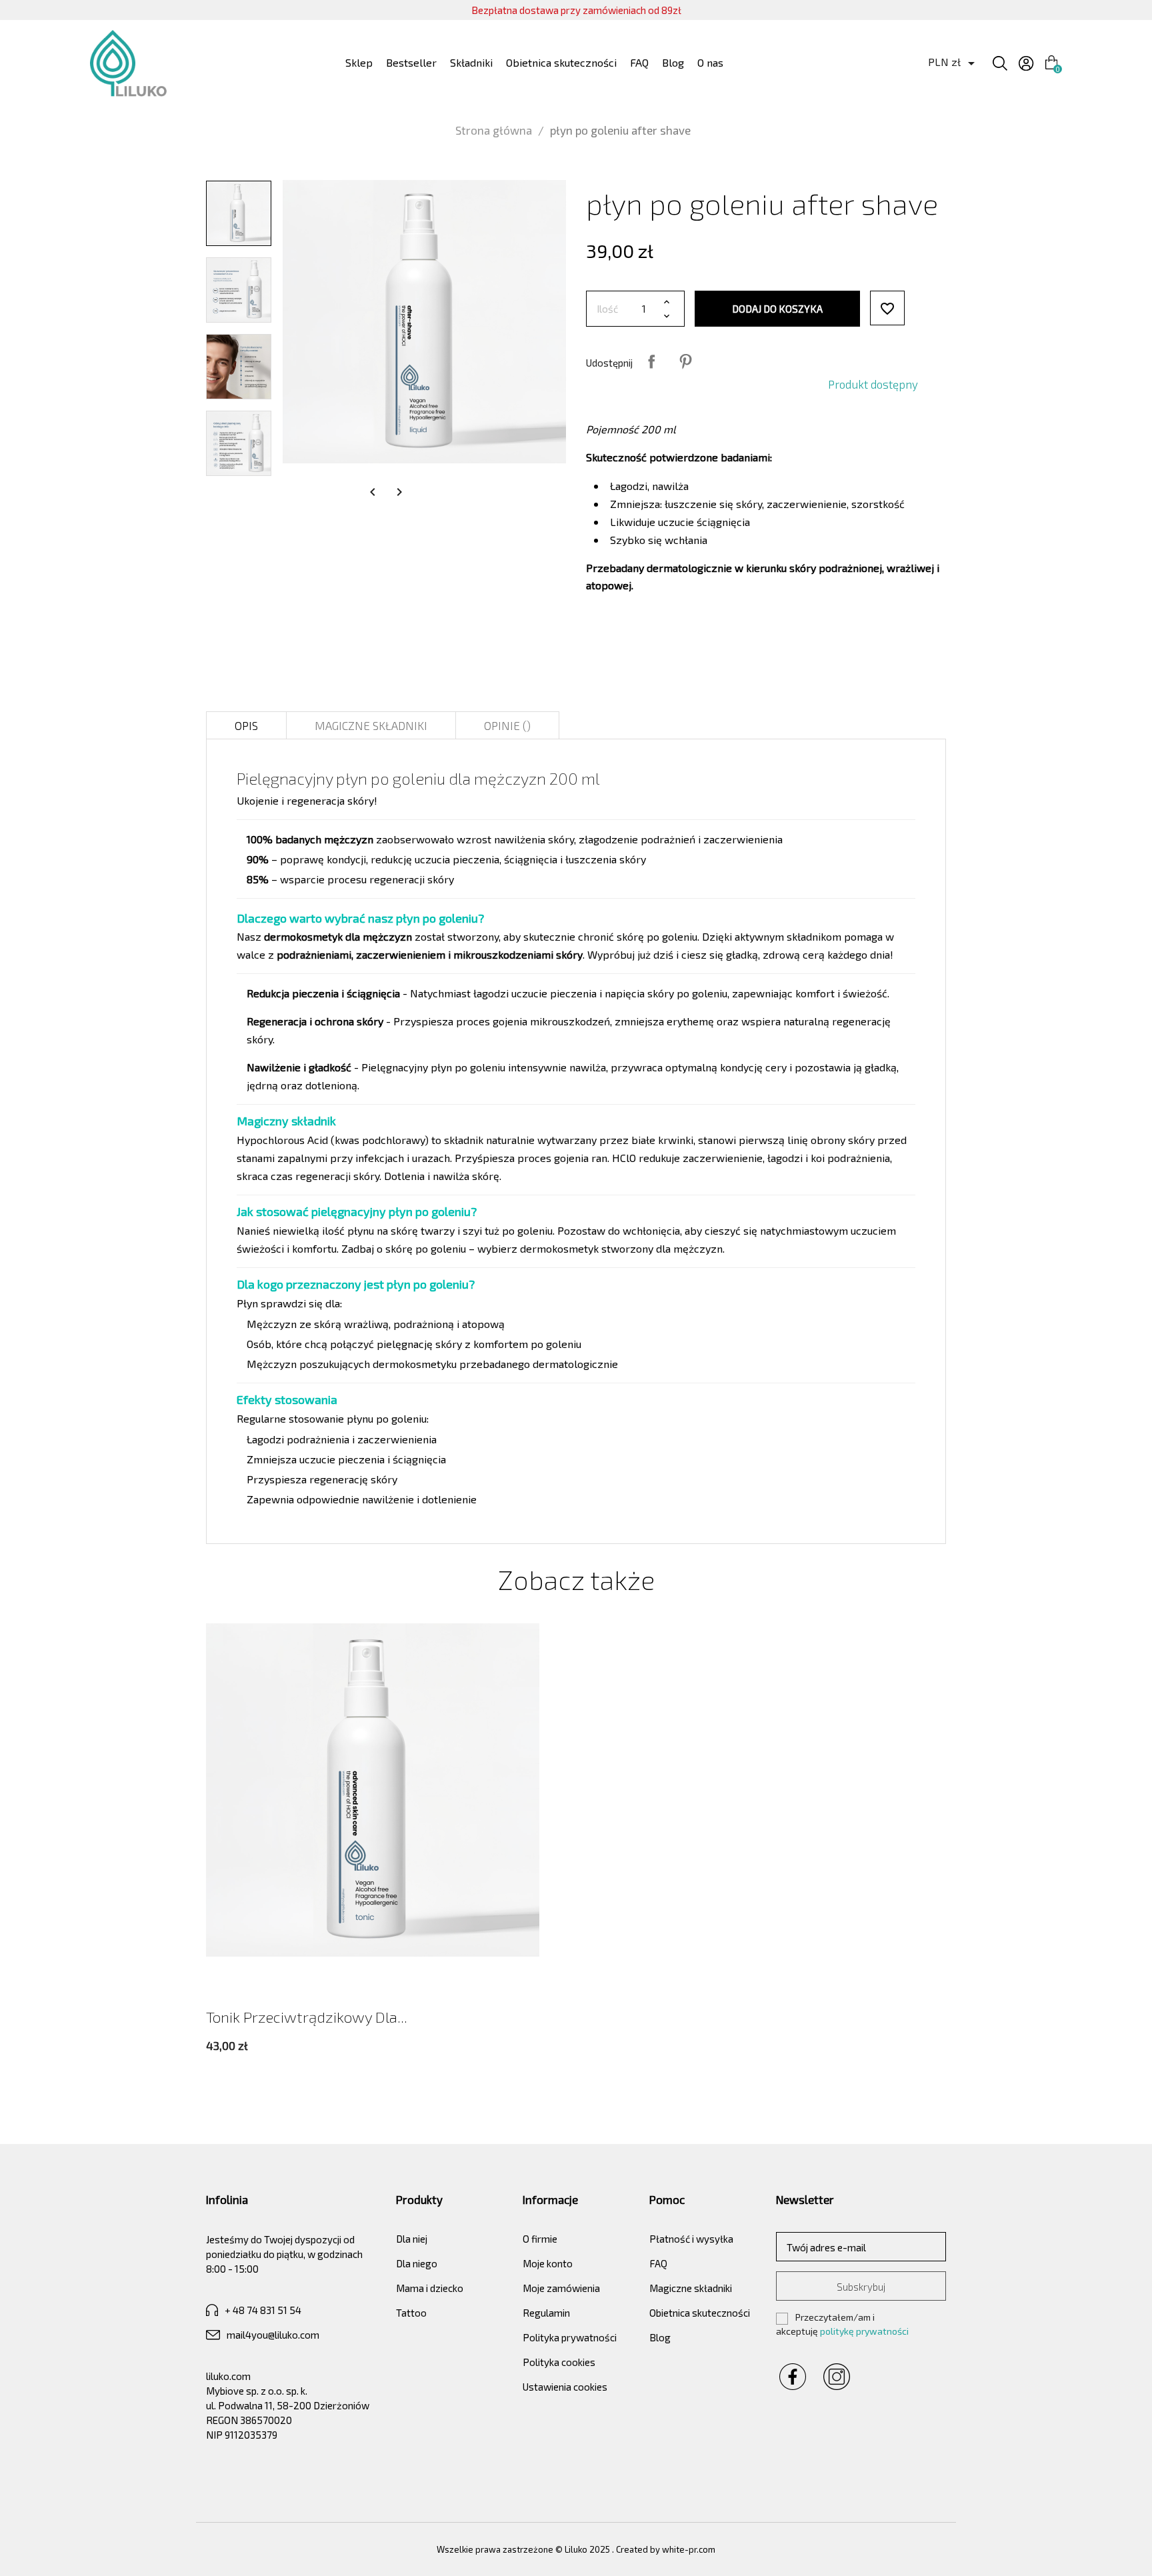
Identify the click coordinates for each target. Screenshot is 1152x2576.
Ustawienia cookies (565, 2387)
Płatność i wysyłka (691, 2239)
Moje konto (548, 2263)
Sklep (359, 62)
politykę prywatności (864, 2331)
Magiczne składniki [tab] (371, 725)
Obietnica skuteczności (561, 62)
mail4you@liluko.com (273, 2335)
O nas (710, 62)
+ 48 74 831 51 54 (263, 2310)
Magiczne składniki (691, 2288)
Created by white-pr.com (666, 2549)
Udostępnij (651, 361)
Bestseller (411, 62)
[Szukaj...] (1000, 63)
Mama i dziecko (430, 2288)
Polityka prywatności (570, 2337)
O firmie (540, 2239)
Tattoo (411, 2313)
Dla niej (412, 2239)
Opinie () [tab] (507, 725)
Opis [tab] (246, 725)
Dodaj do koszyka (777, 309)
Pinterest (685, 361)
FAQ (639, 62)
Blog (673, 62)
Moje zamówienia (561, 2288)
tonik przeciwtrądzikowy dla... (307, 2017)
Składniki (471, 62)
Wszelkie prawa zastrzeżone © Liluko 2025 (524, 2549)
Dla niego (417, 2263)
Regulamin (546, 2313)
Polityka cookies (559, 2362)
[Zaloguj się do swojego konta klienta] (1026, 63)
